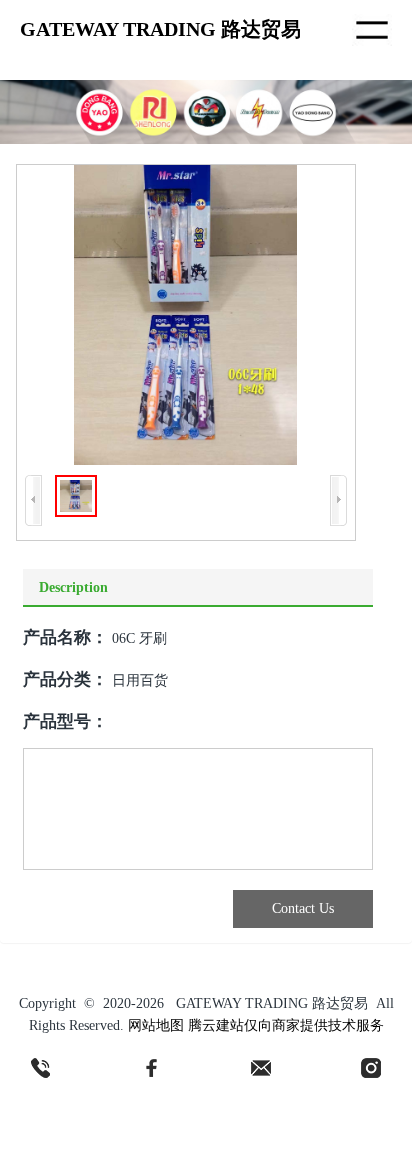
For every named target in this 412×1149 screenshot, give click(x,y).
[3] (261, 1068)
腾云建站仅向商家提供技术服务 (286, 1025)
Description (73, 587)
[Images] (185, 315)
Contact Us (303, 908)
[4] (371, 1068)
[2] (151, 1068)
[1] (41, 1068)
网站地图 (156, 1025)
